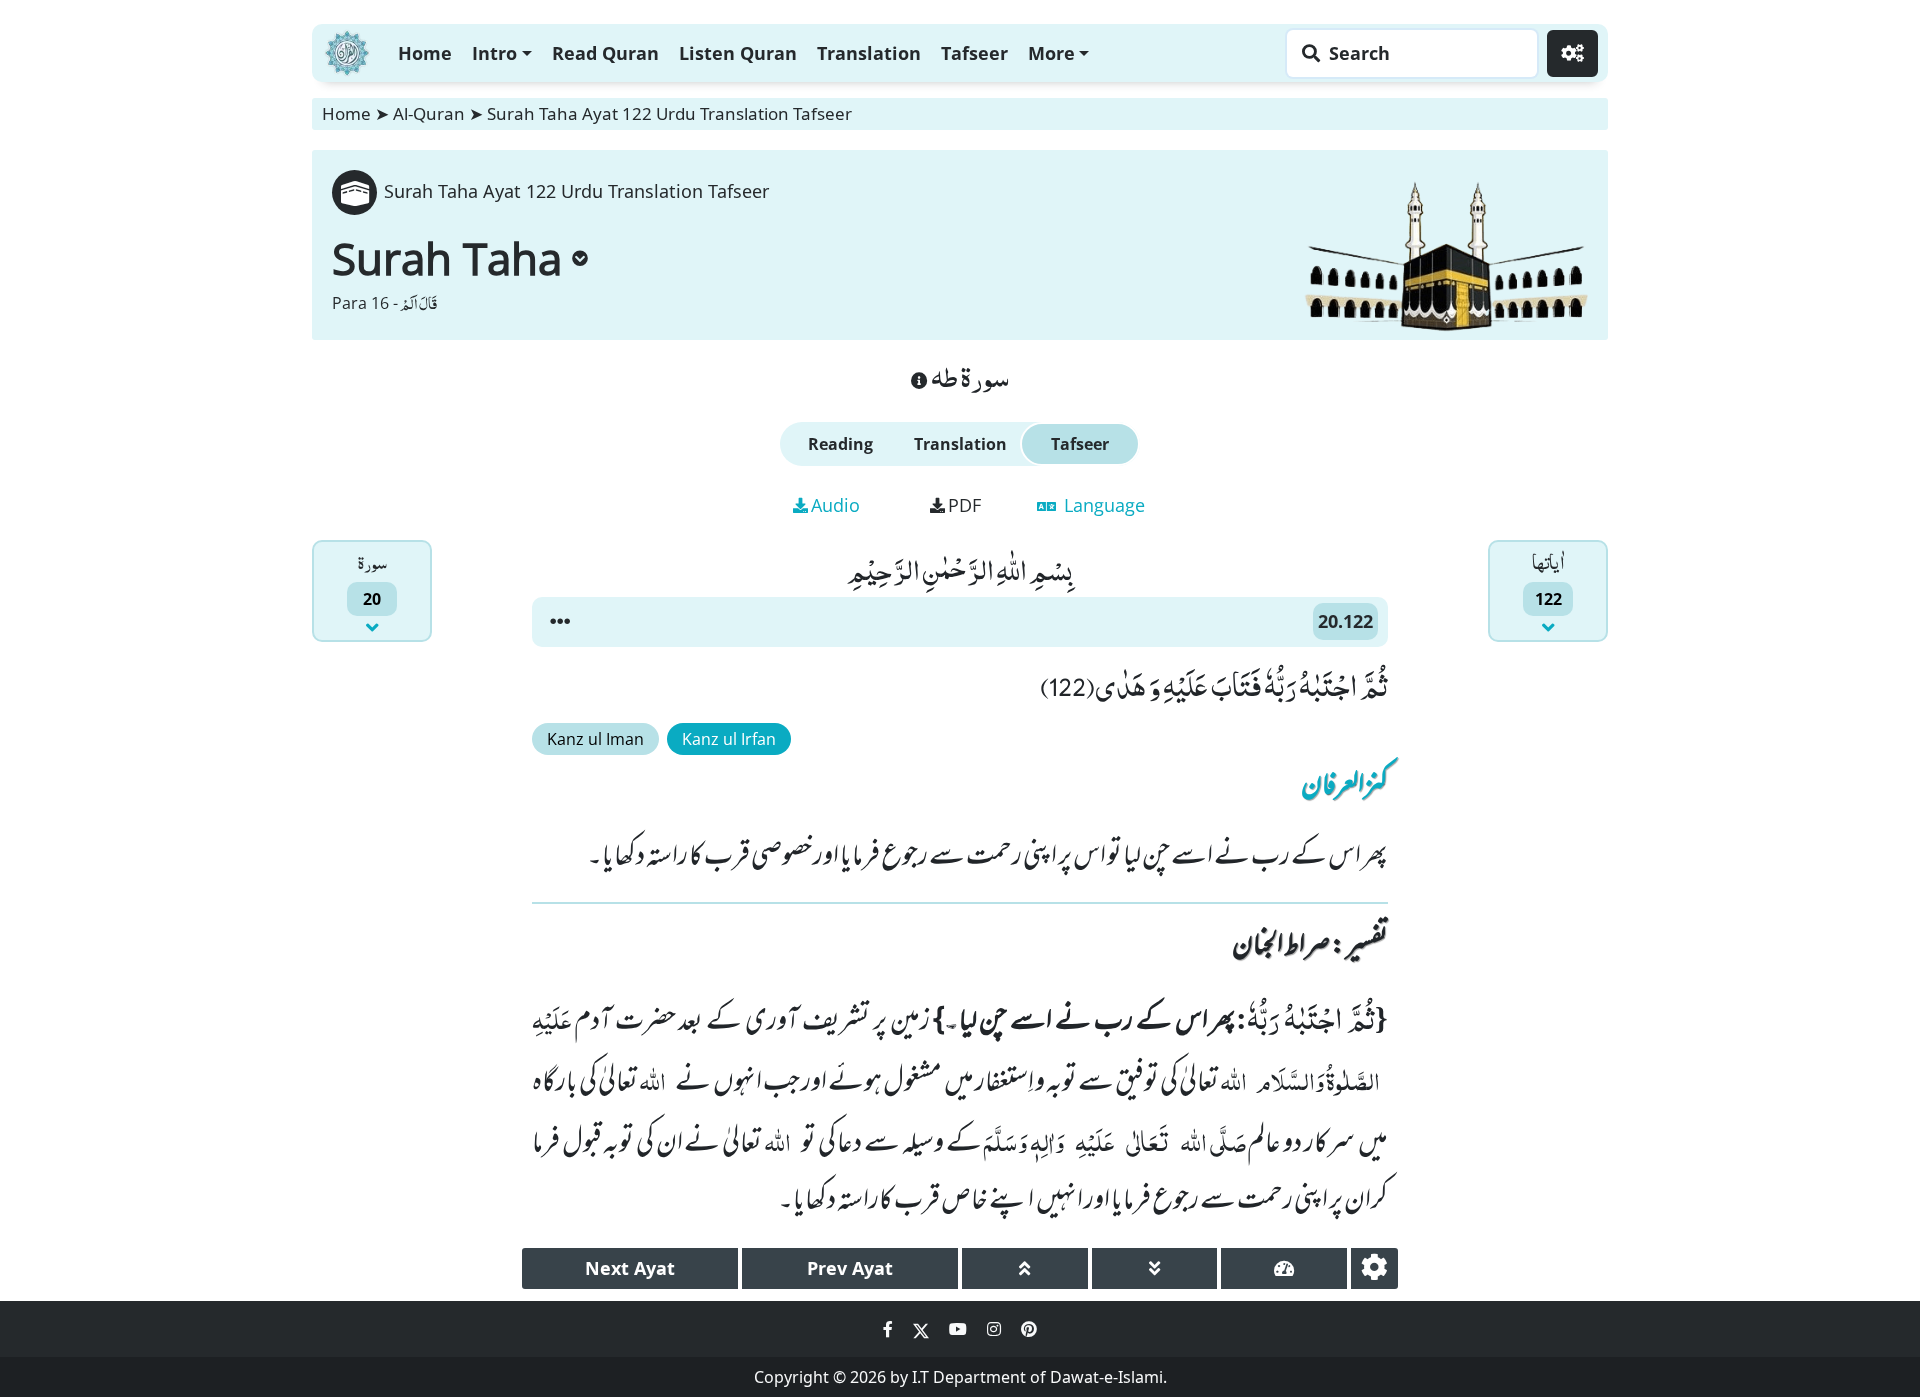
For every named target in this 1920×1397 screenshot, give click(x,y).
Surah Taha (447, 258)
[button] (560, 622)
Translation (869, 53)
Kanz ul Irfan (729, 739)
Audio (835, 505)
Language (1102, 505)
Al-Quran (429, 113)
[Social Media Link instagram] (996, 1329)
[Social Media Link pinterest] (1029, 1329)
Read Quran (605, 53)
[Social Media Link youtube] (960, 1329)
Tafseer (974, 53)
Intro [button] (494, 53)
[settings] (1374, 1268)
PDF (964, 505)
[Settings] (1572, 53)
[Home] (347, 50)
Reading (840, 444)
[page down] (1155, 1268)
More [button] (1051, 53)
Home (425, 53)
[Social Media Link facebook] (890, 1329)
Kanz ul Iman (595, 739)
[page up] (1025, 1268)
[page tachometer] (1284, 1268)
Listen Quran (738, 53)
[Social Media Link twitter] (923, 1329)
